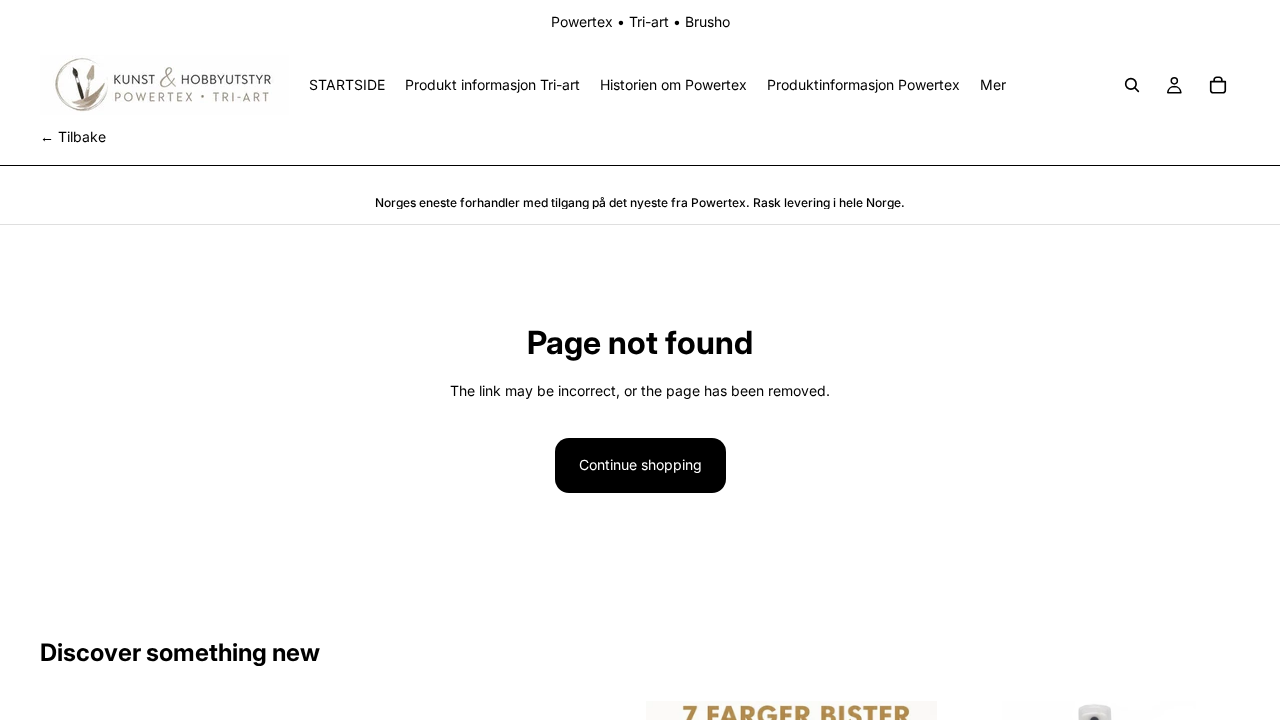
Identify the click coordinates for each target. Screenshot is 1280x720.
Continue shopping (640, 464)
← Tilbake (73, 136)
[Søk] (1132, 85)
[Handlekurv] (1218, 85)
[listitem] (993, 85)
